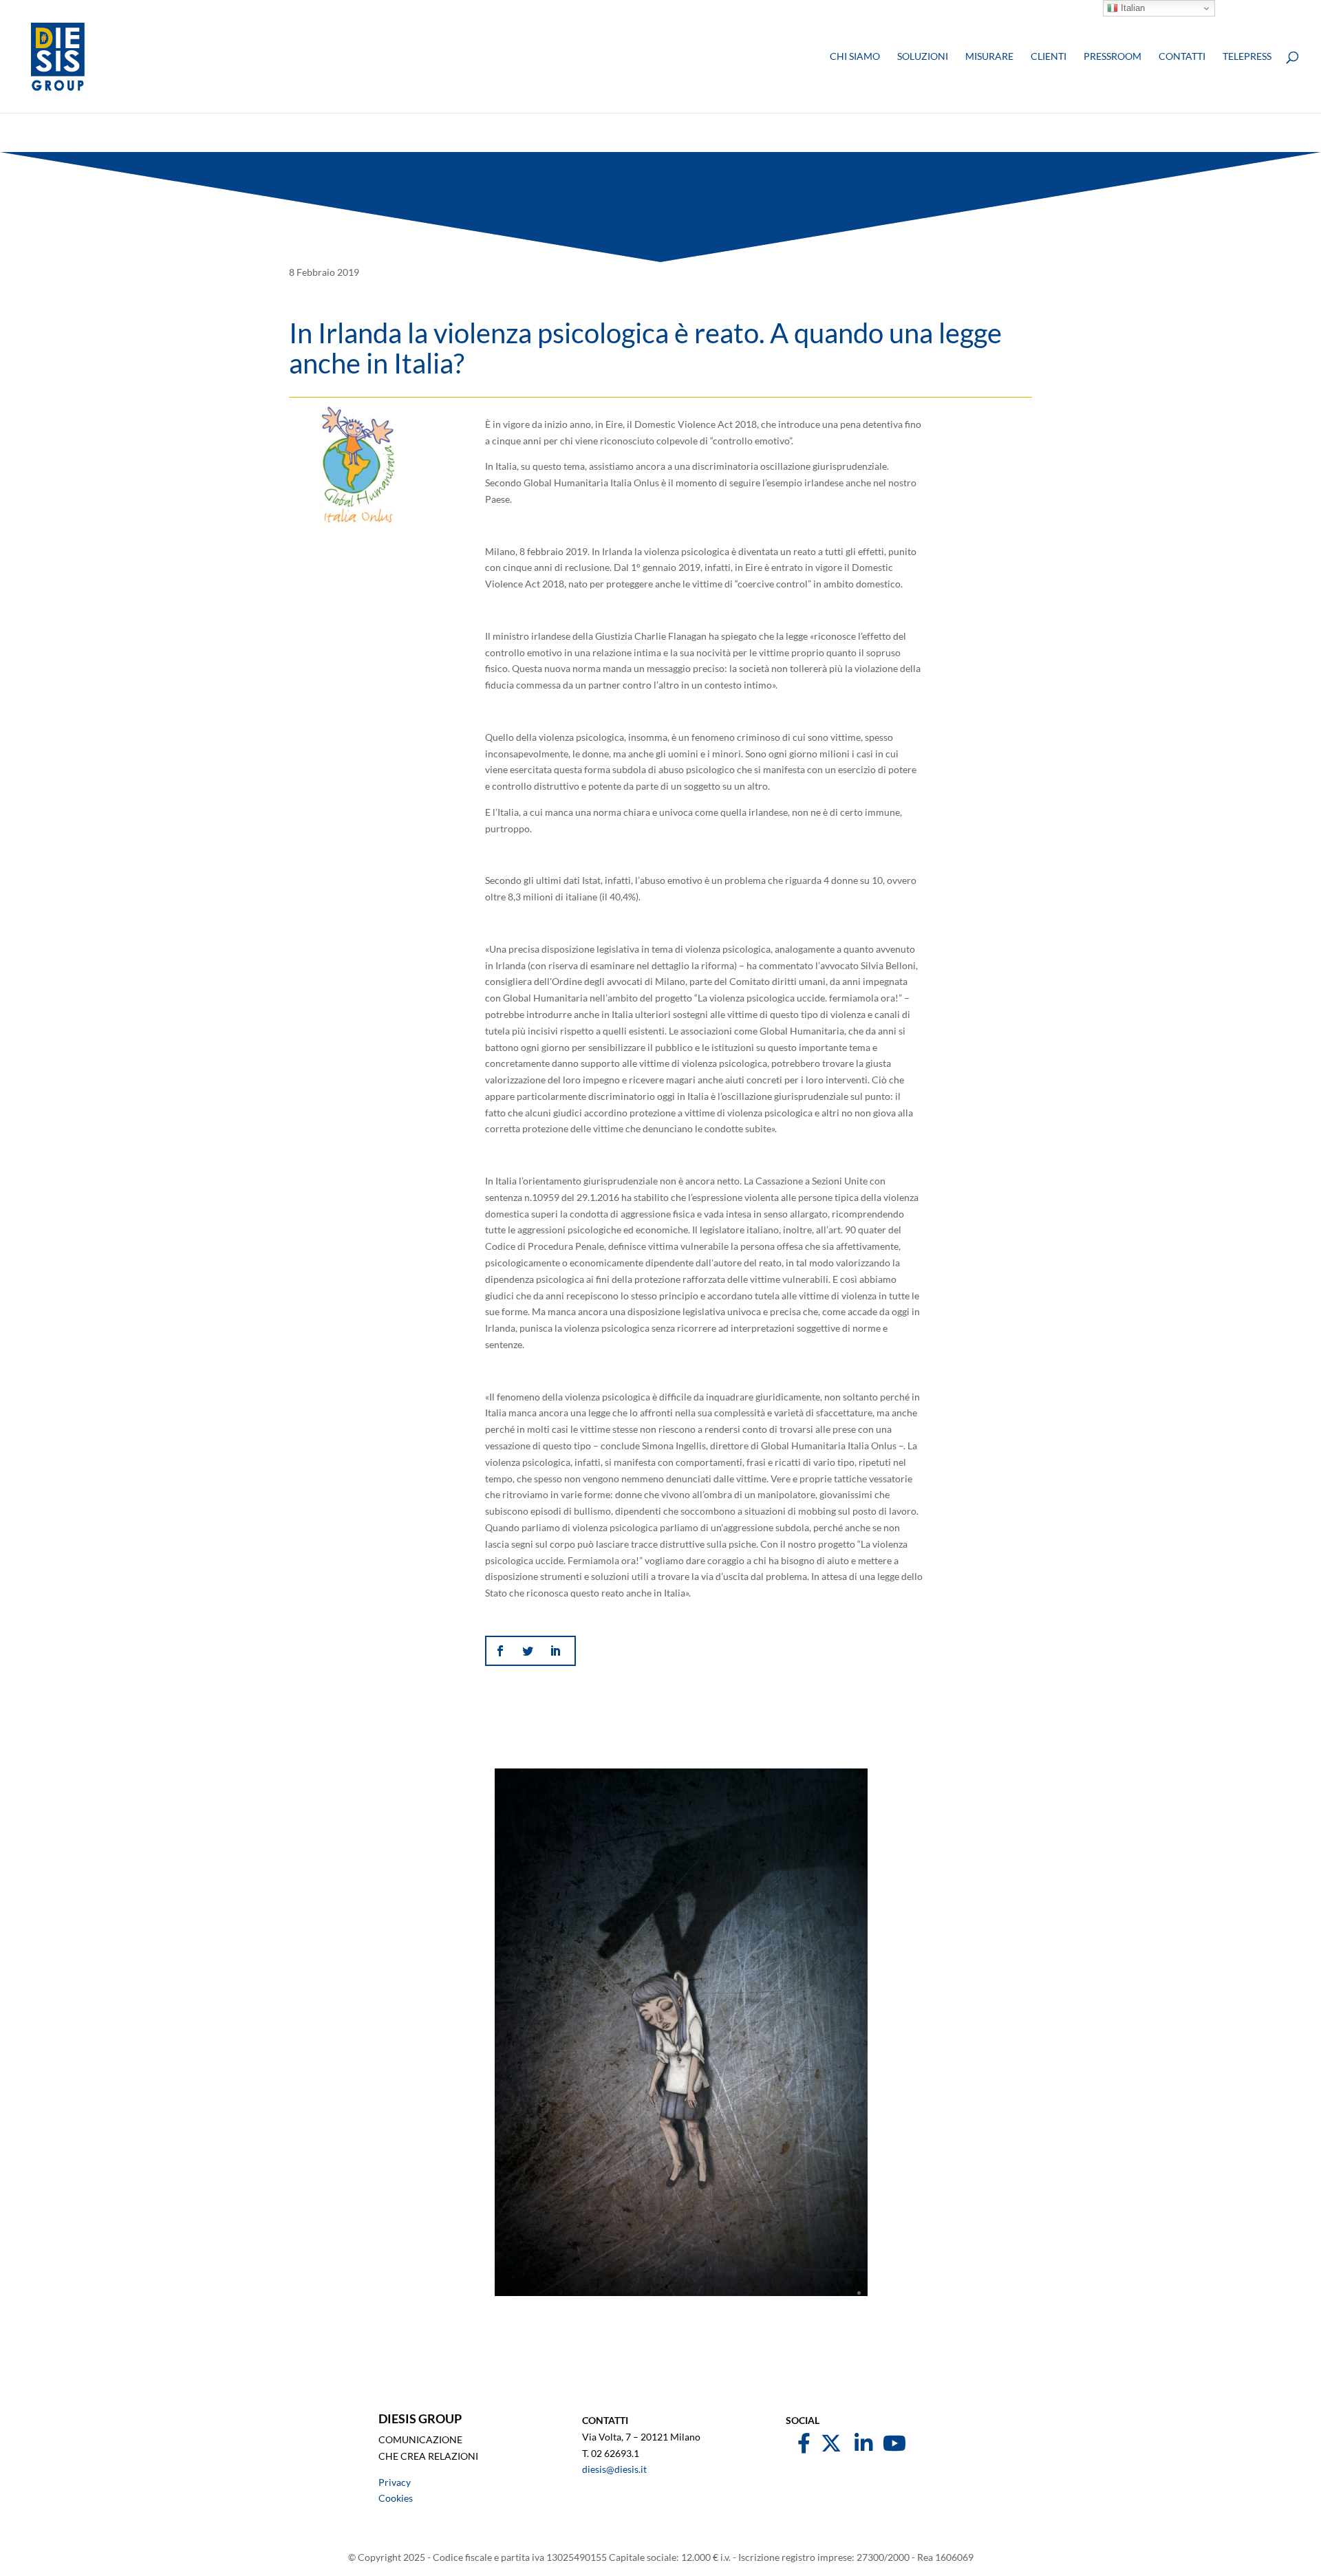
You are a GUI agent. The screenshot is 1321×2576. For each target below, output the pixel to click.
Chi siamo (855, 57)
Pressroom (1113, 57)
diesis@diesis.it (614, 2469)
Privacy (395, 2482)
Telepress (1247, 57)
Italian (1131, 8)
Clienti (1049, 57)
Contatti (1182, 57)
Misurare (989, 57)
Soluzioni (923, 57)
